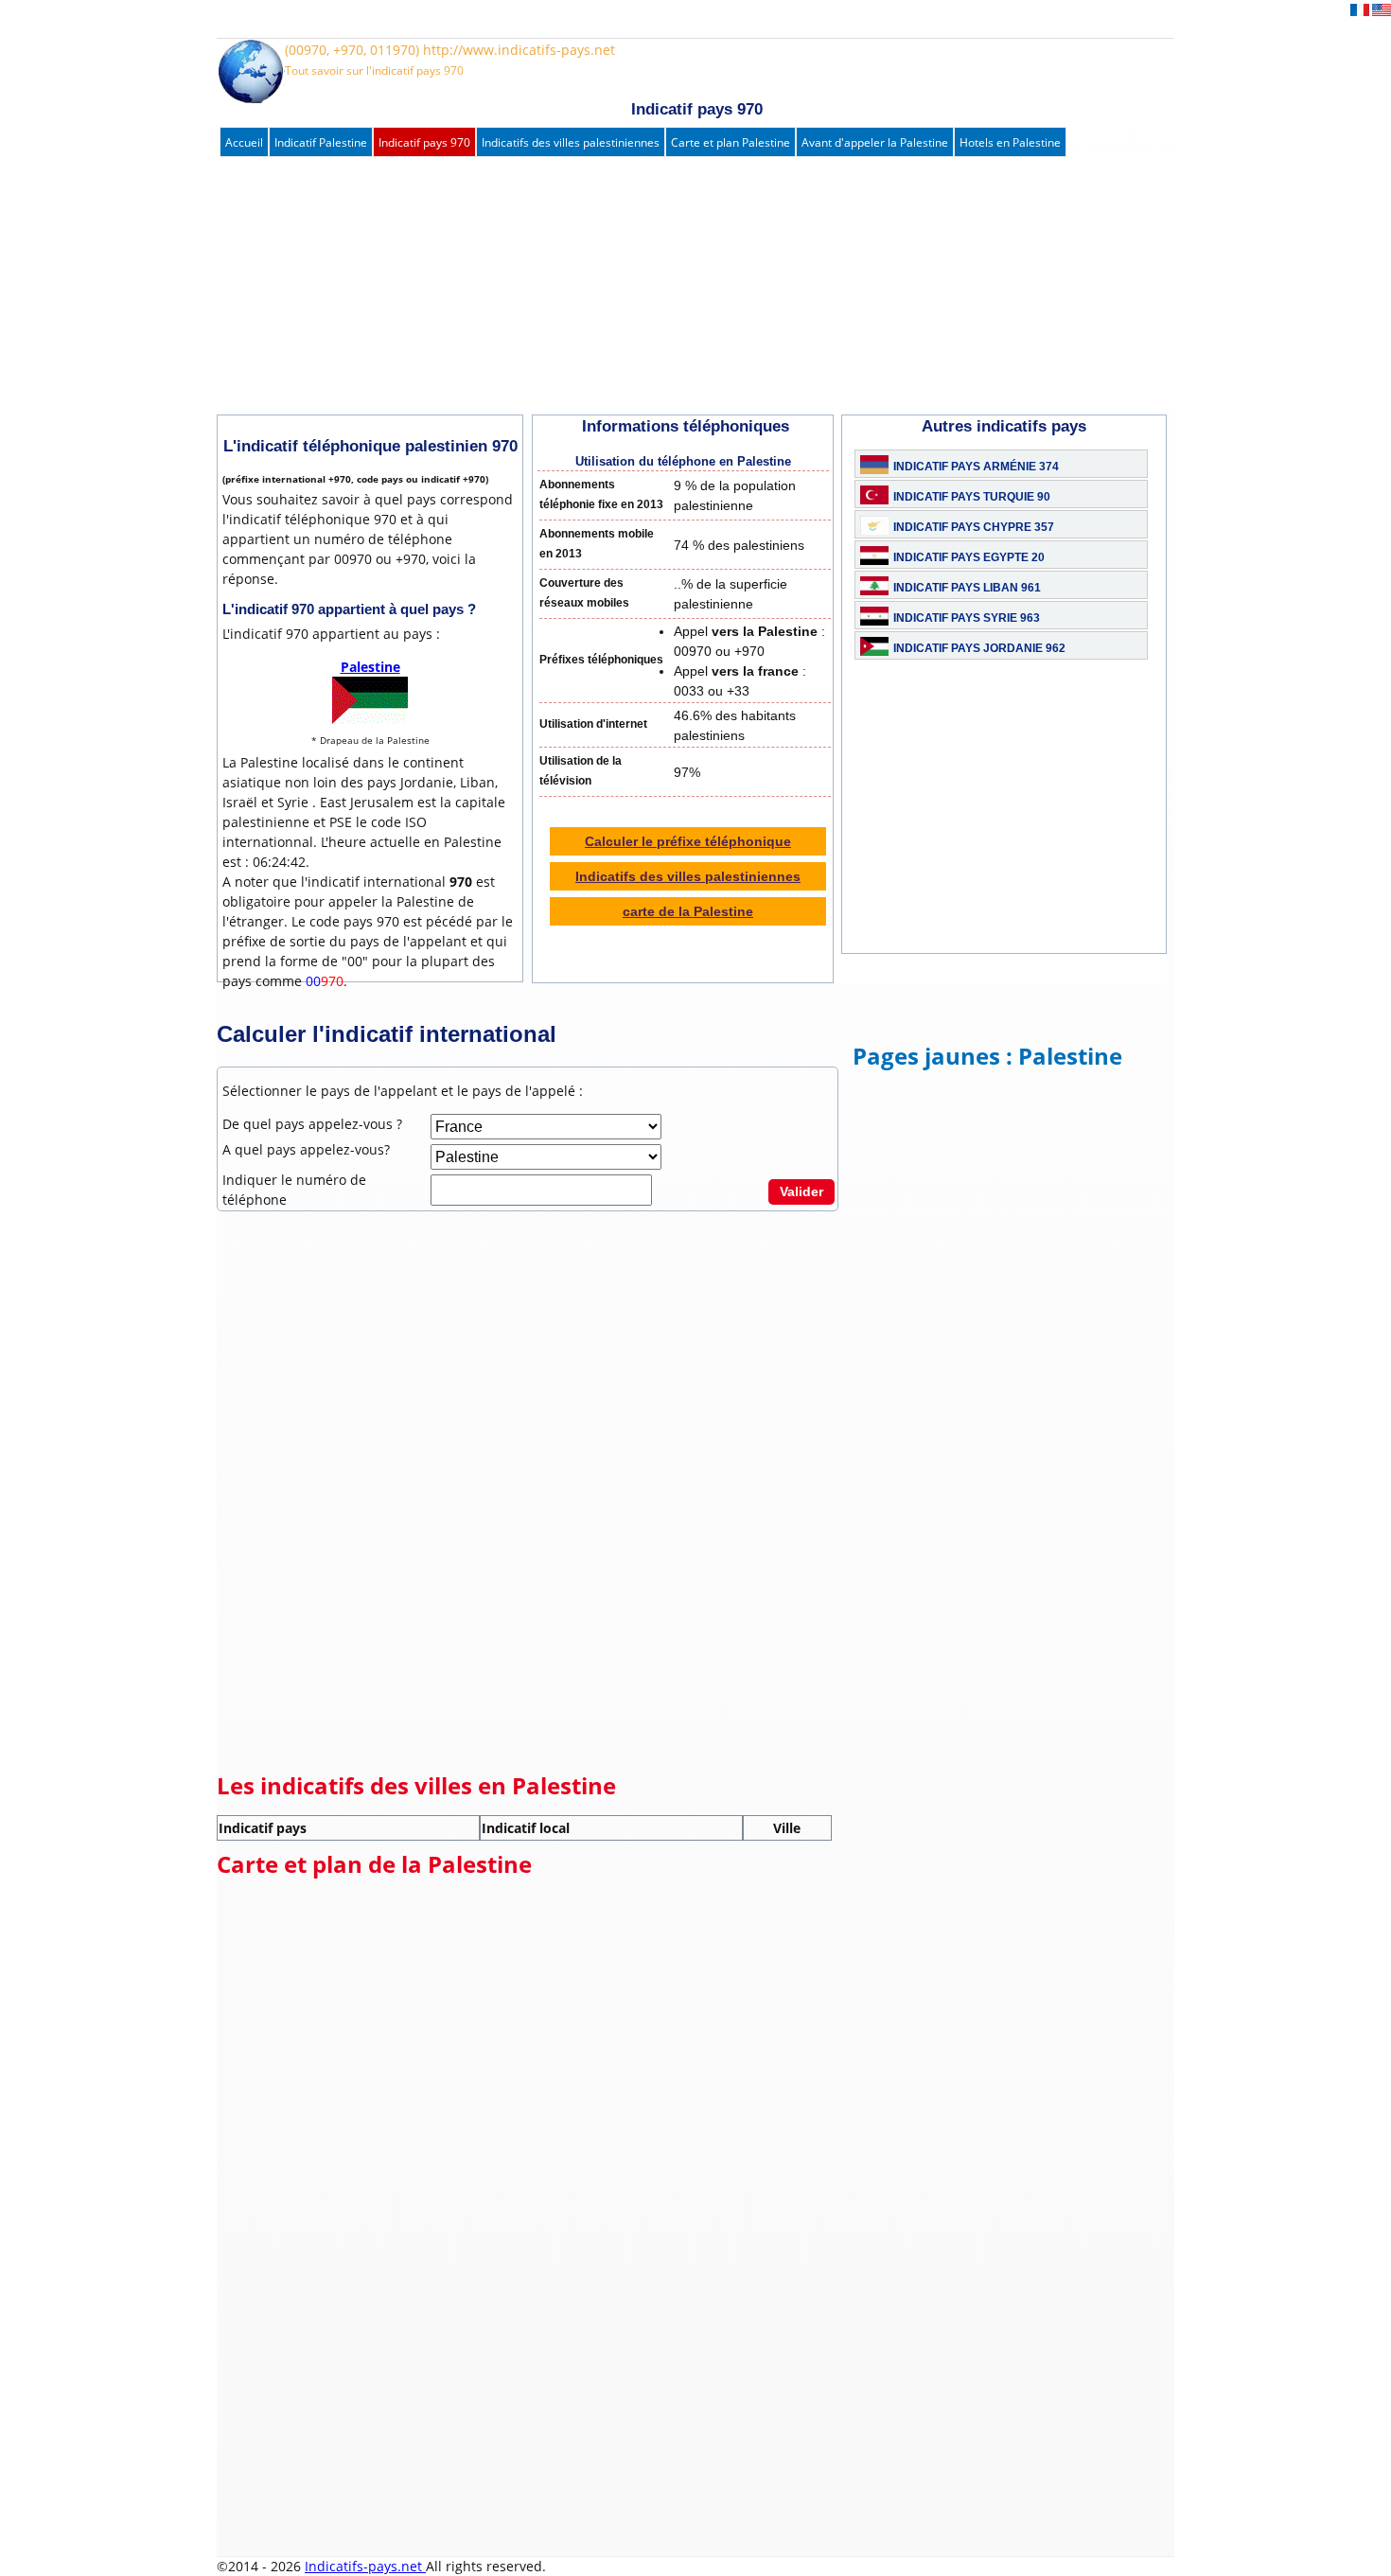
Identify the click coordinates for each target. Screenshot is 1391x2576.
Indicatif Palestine (321, 142)
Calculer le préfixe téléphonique (688, 841)
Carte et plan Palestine (731, 142)
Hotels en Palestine (1010, 142)
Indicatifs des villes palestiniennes (571, 142)
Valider (801, 1191)
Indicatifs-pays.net (365, 2566)
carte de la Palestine (688, 911)
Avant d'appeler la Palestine (875, 142)
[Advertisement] (676, 287)
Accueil (244, 142)
